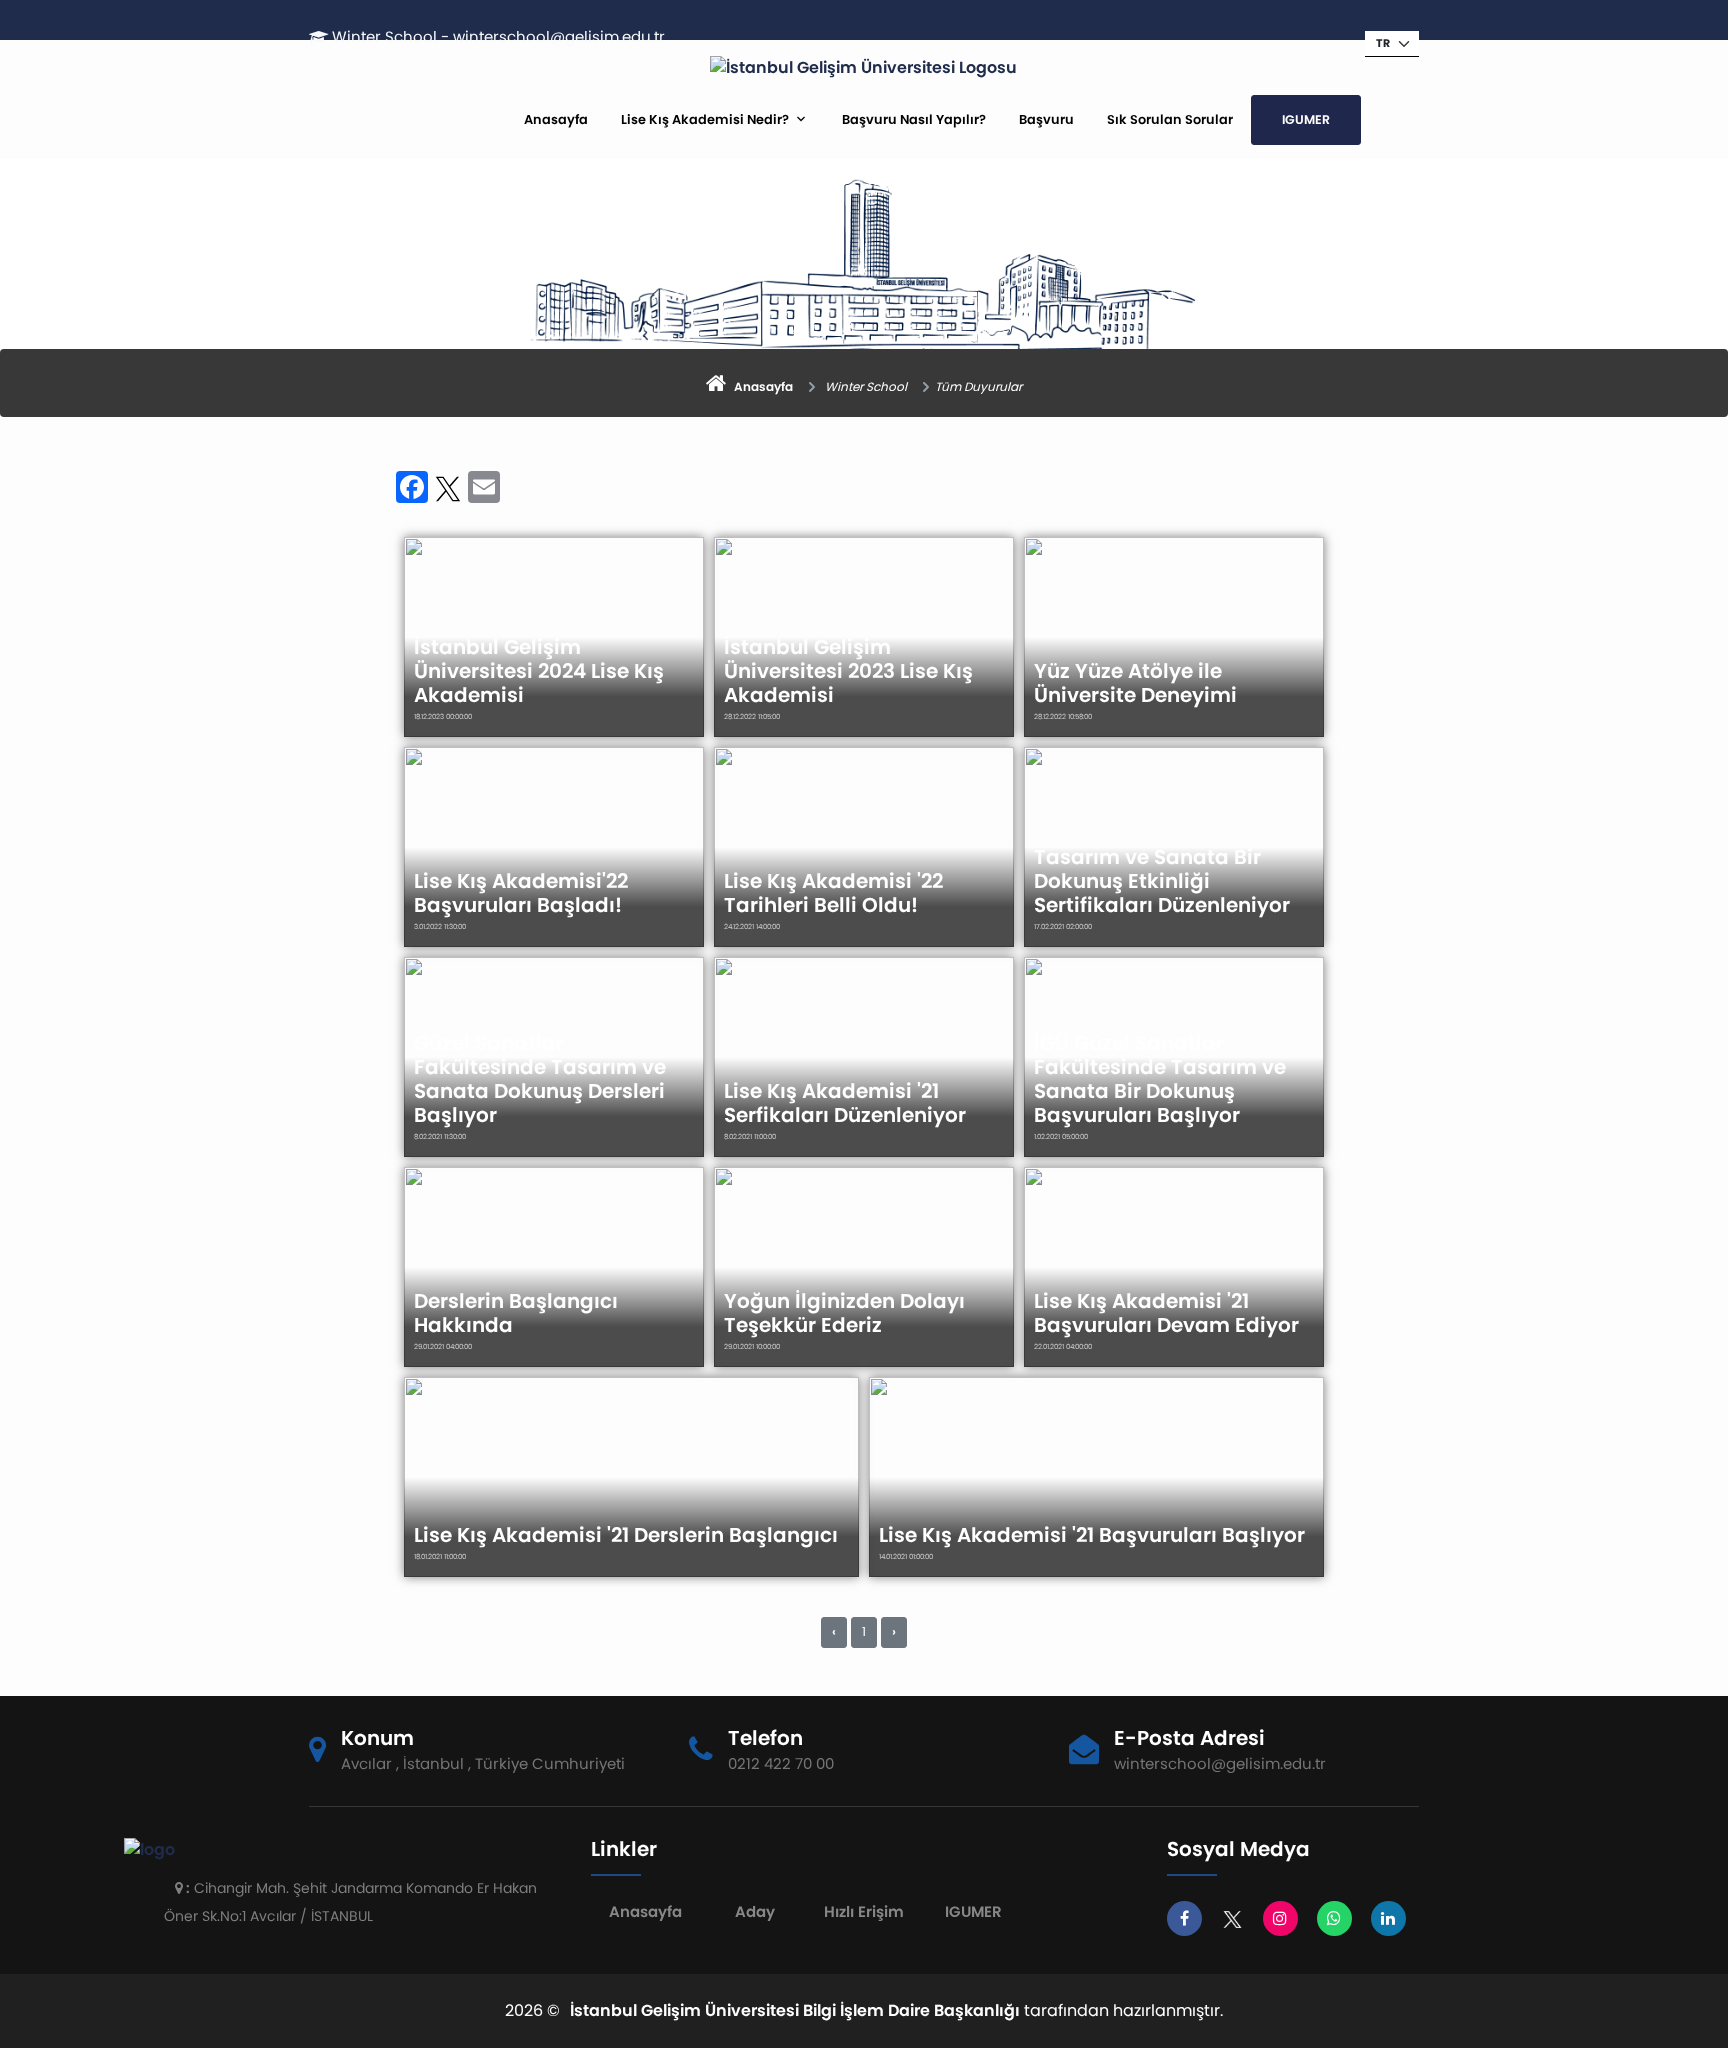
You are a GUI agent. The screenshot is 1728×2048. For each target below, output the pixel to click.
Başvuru (1046, 119)
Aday (755, 1911)
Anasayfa (556, 119)
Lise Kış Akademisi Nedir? (705, 119)
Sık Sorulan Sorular (1170, 119)
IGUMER (1306, 119)
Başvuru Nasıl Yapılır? (914, 119)
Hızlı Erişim (864, 1911)
